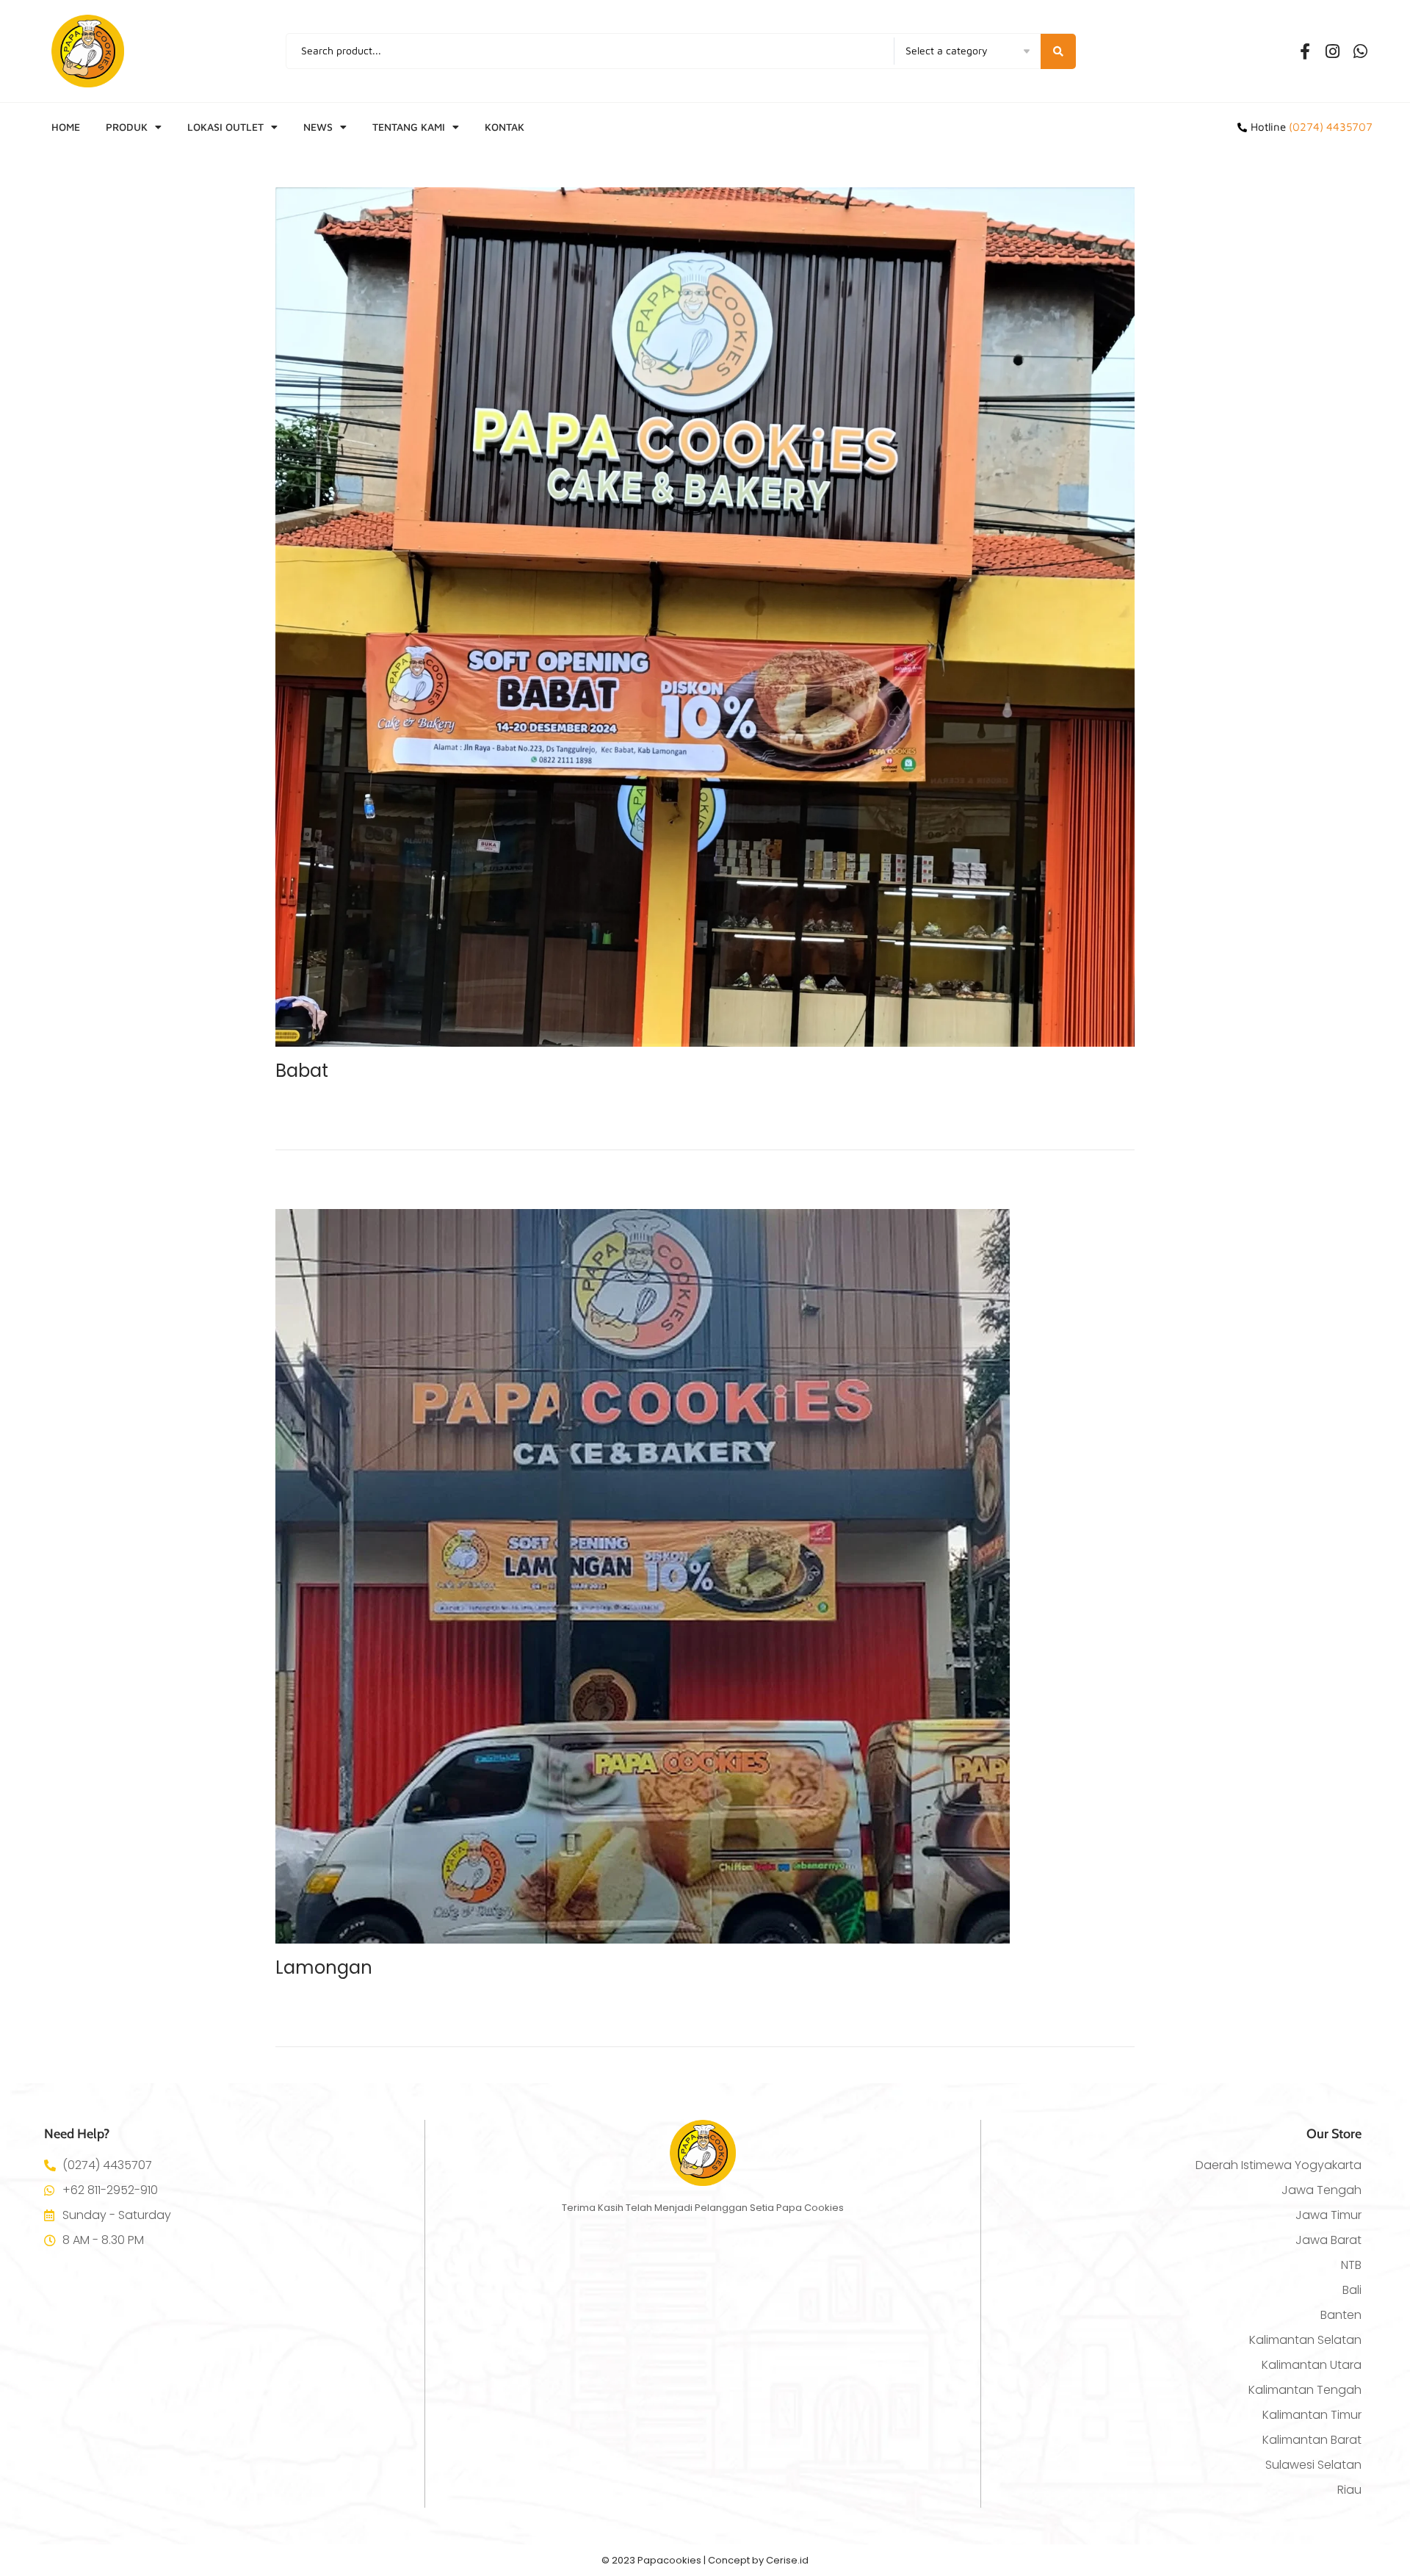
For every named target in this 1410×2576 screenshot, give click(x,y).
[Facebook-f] (1305, 51)
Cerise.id (787, 2560)
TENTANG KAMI (409, 127)
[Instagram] (1333, 51)
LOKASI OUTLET (225, 127)
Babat (302, 1071)
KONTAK (505, 127)
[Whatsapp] (1361, 51)
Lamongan (324, 1967)
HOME (66, 127)
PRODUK (127, 127)
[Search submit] (1058, 51)
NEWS (318, 127)
